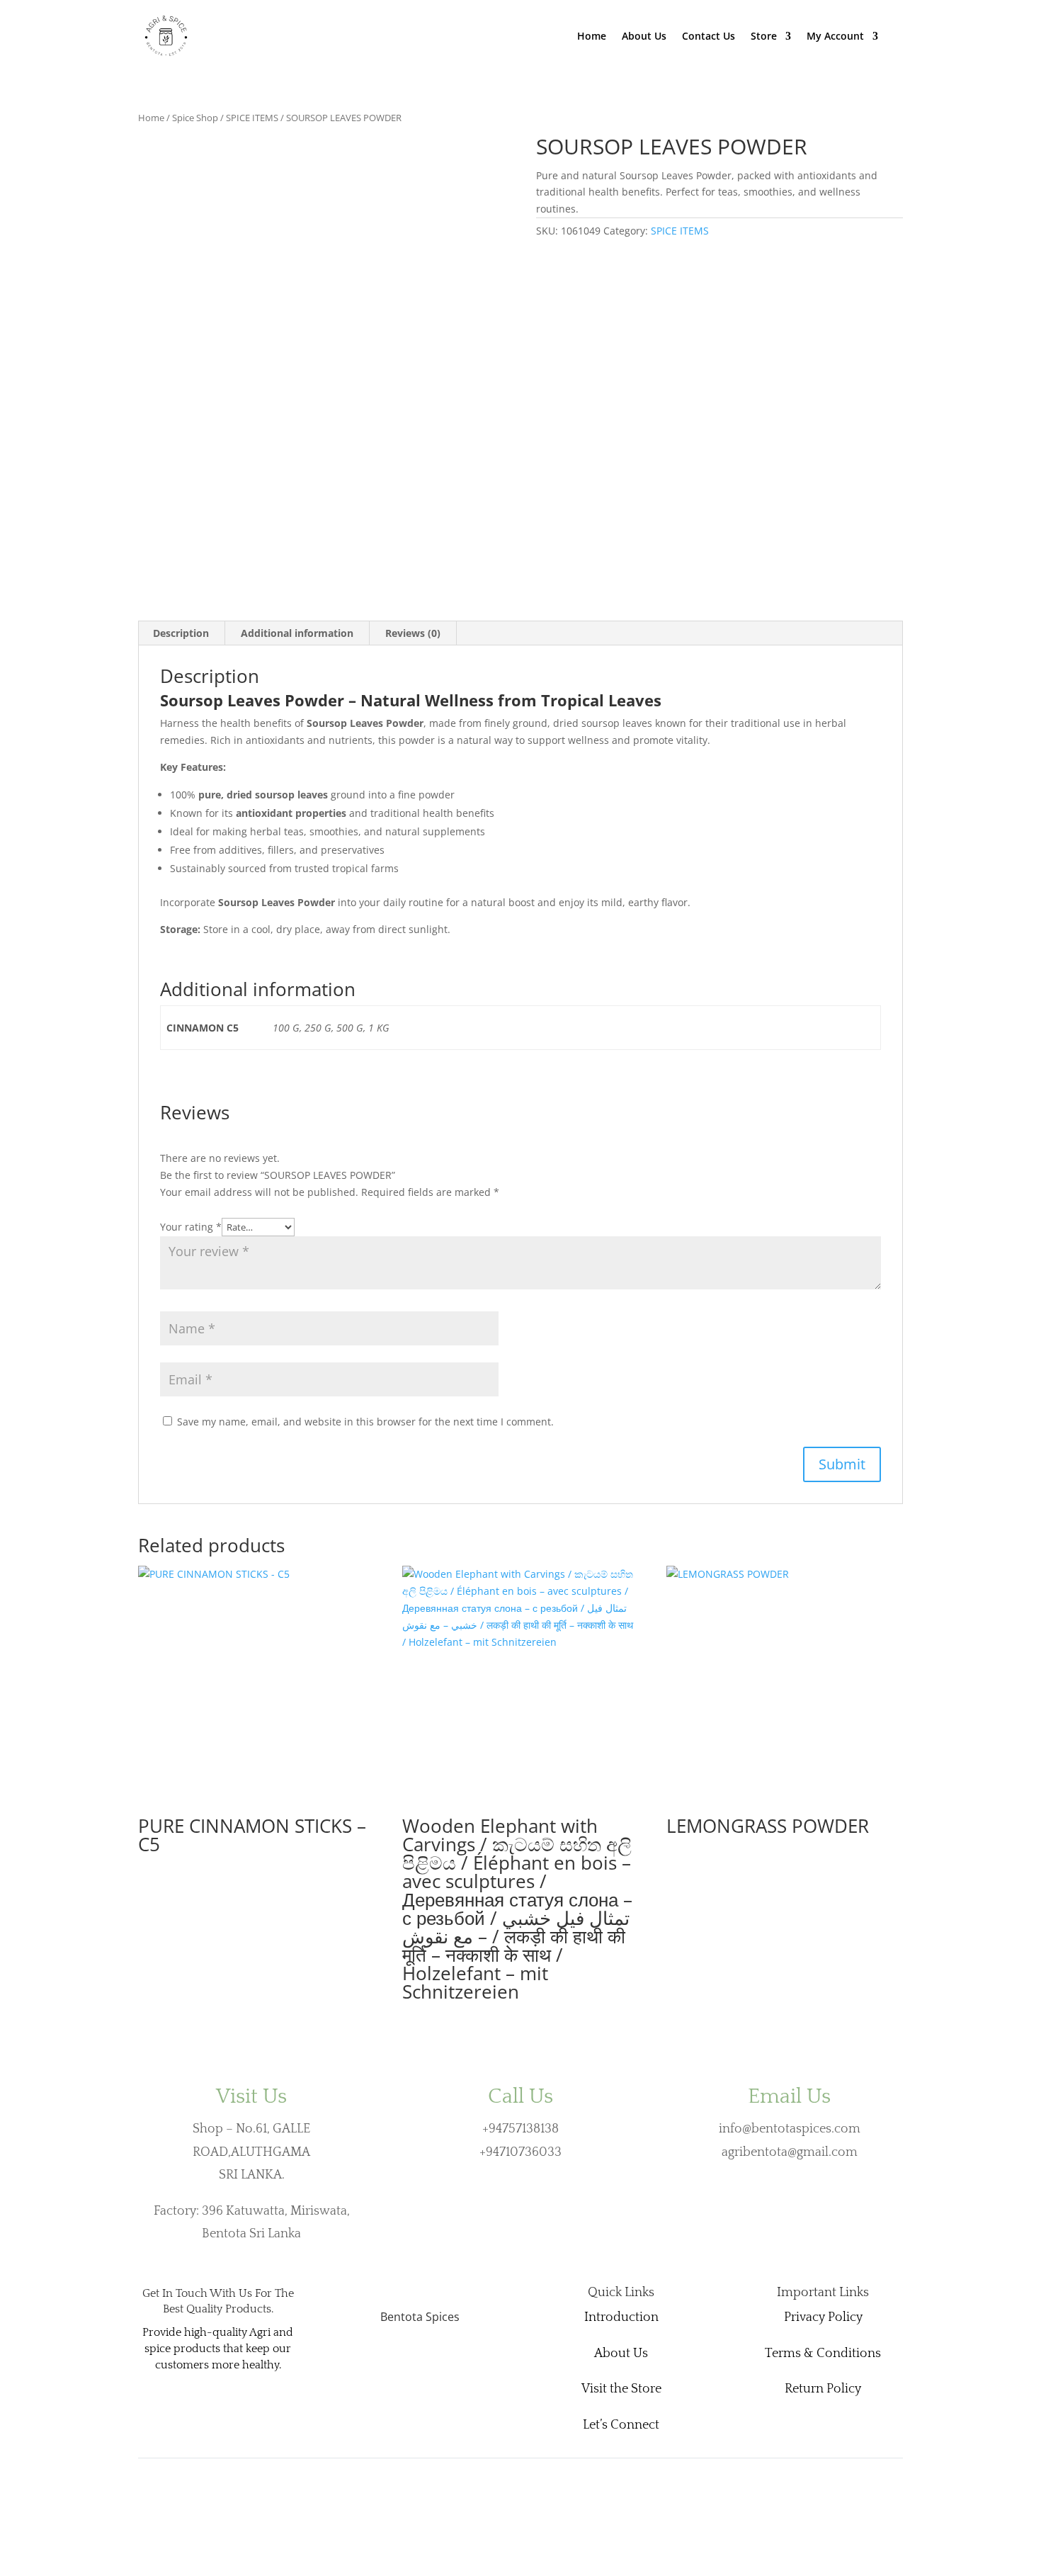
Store (764, 37)
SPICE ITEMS (252, 118)
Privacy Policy (823, 2317)
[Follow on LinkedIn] (458, 2361)
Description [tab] (181, 633)
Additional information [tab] (297, 633)
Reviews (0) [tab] (413, 633)
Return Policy (823, 2389)
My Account (835, 37)
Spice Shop (195, 118)
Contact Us (709, 37)
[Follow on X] (407, 2361)
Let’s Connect (621, 2425)
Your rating (191, 1227)
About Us (644, 37)
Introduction (621, 2317)
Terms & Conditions (823, 2354)
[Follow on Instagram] (433, 2361)
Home (592, 37)
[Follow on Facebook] (382, 2361)
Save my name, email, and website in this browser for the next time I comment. (365, 1422)
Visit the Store (621, 2389)
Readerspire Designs (187, 2475)
